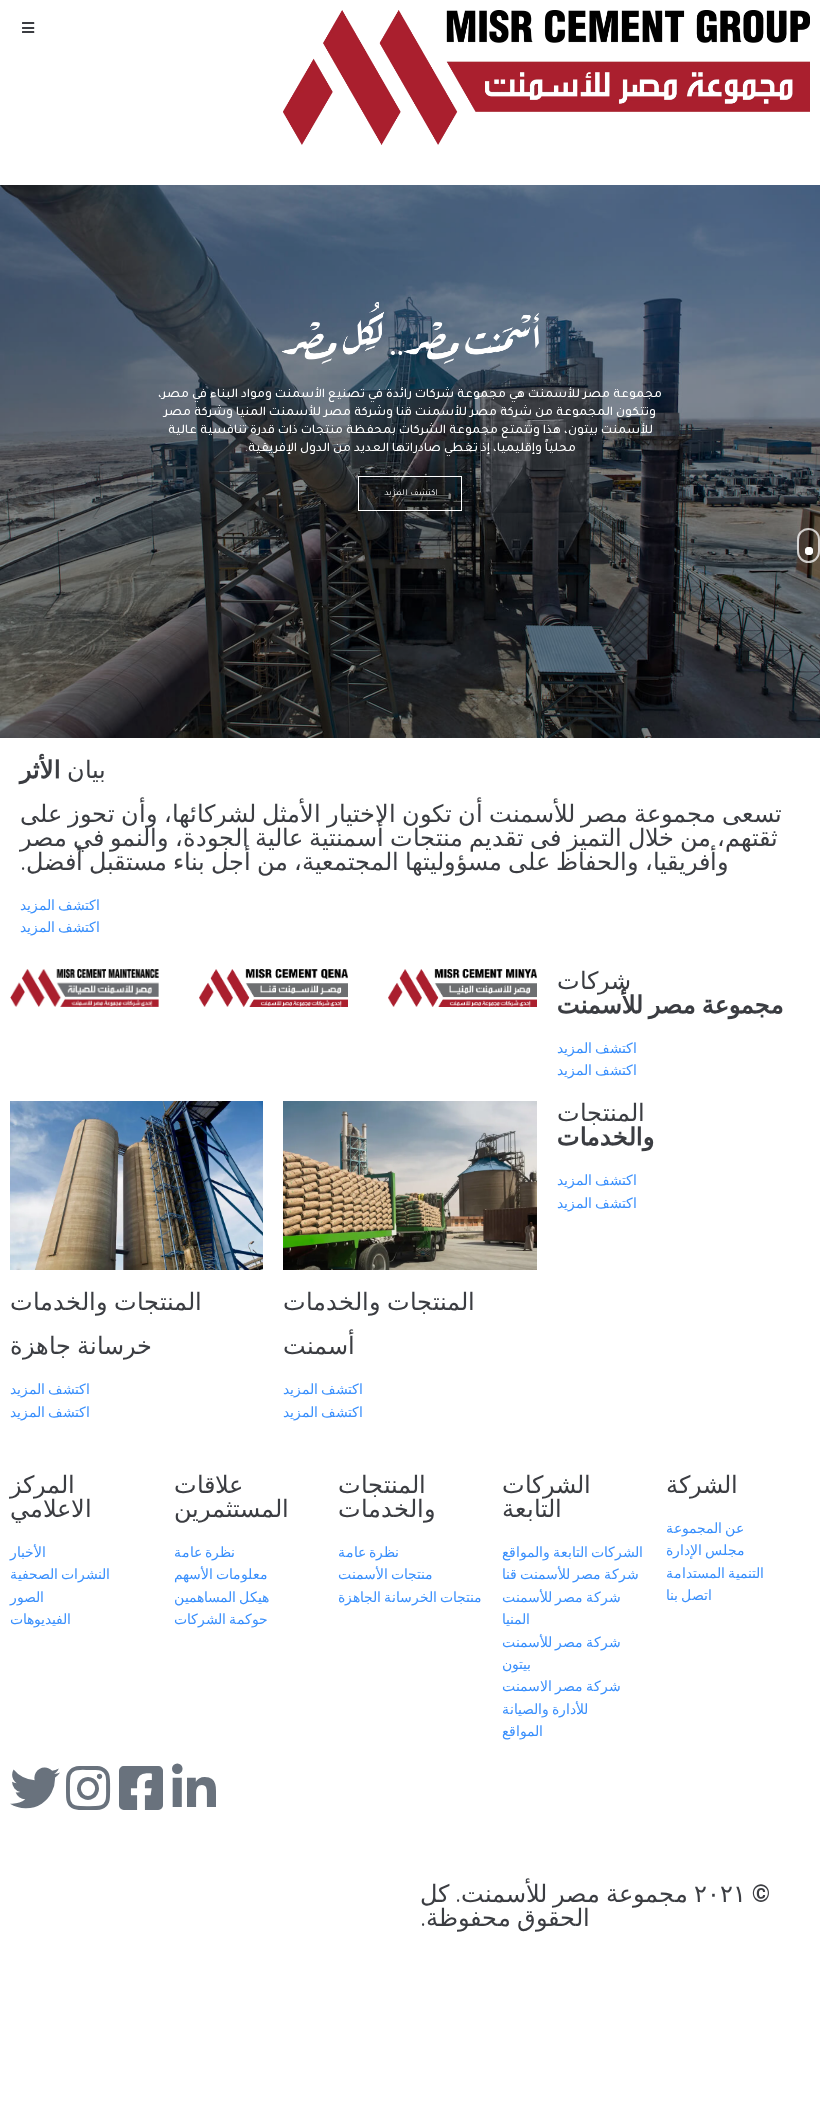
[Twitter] (35, 1788)
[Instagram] (88, 1788)
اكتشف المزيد (410, 493)
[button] (27, 27)
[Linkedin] (194, 1788)
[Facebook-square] (141, 1788)
